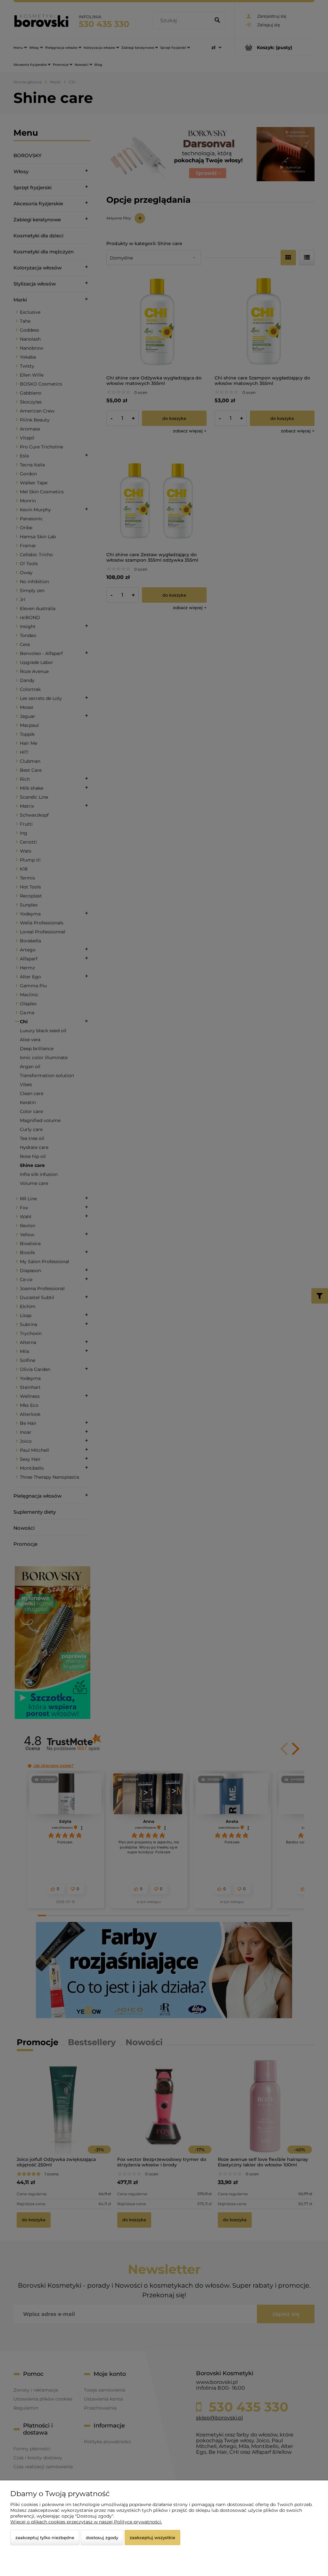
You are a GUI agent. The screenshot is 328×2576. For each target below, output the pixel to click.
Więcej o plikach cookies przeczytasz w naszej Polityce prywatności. (86, 2522)
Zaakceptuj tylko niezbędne (45, 2538)
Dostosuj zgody (102, 2538)
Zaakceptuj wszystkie (152, 2538)
